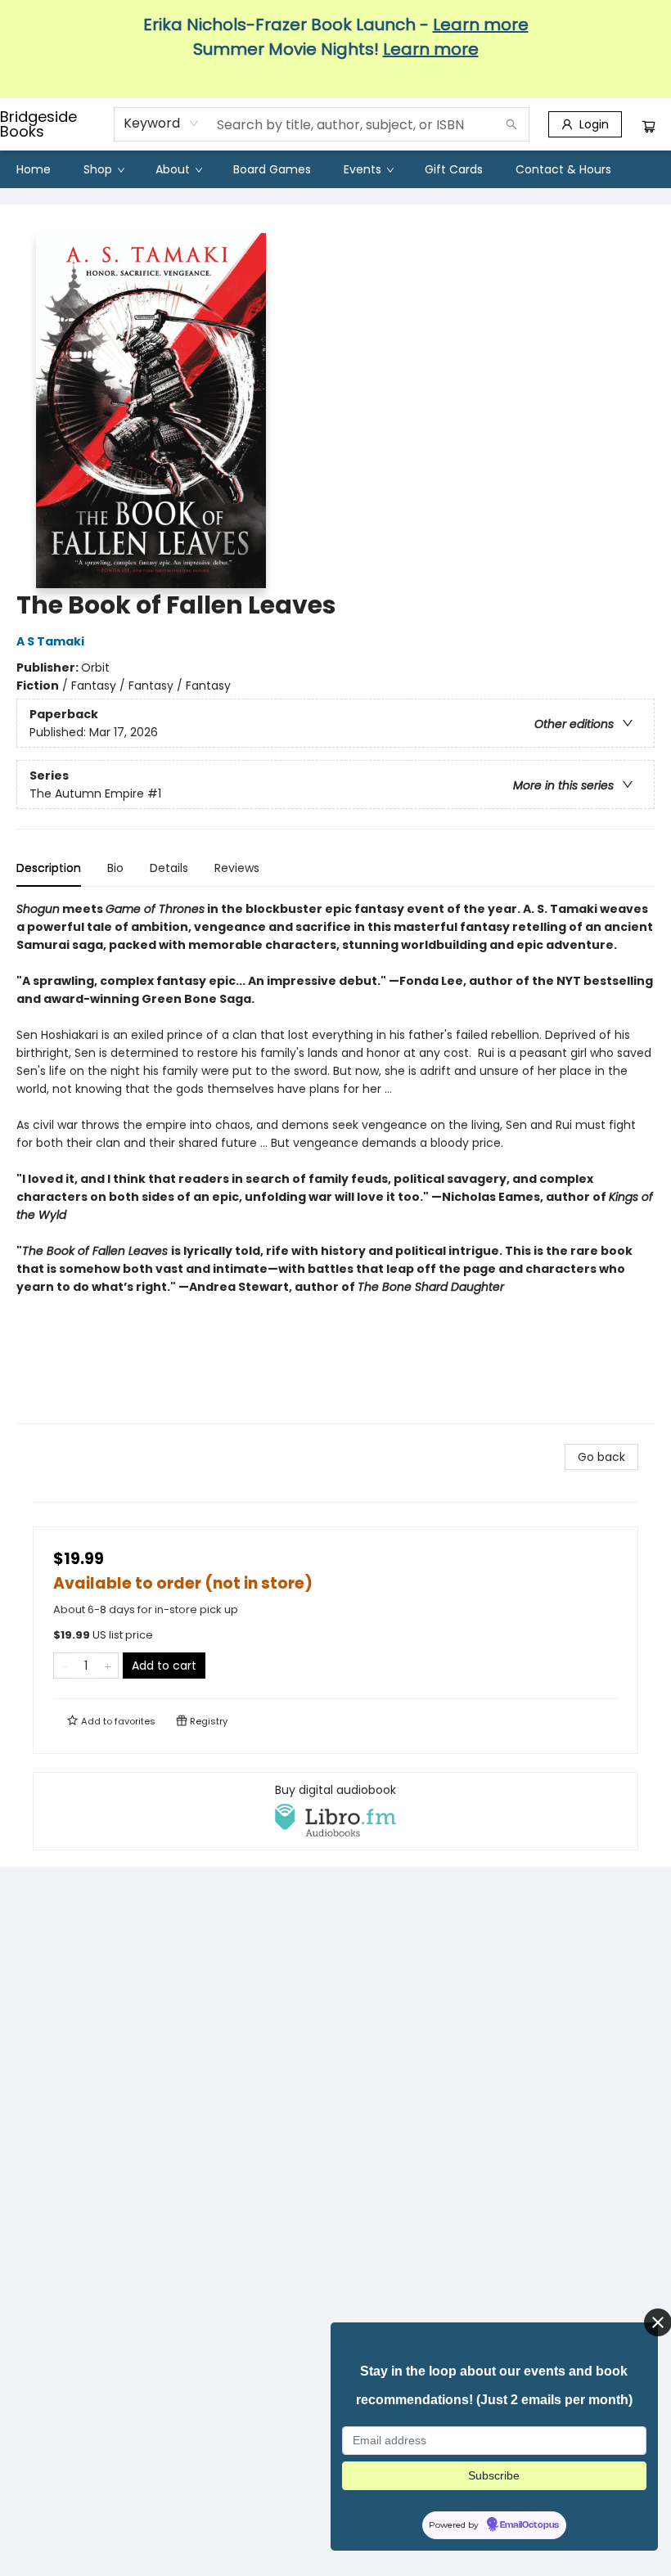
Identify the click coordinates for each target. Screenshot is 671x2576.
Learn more (481, 25)
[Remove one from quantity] (64, 1666)
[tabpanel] (335, 1162)
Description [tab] (49, 868)
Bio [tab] (115, 868)
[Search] (511, 124)
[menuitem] (34, 169)
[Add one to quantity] (108, 1666)
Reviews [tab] (237, 868)
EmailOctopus (529, 2525)
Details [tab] (169, 868)
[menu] (335, 169)
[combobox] (162, 124)
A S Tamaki (50, 641)
